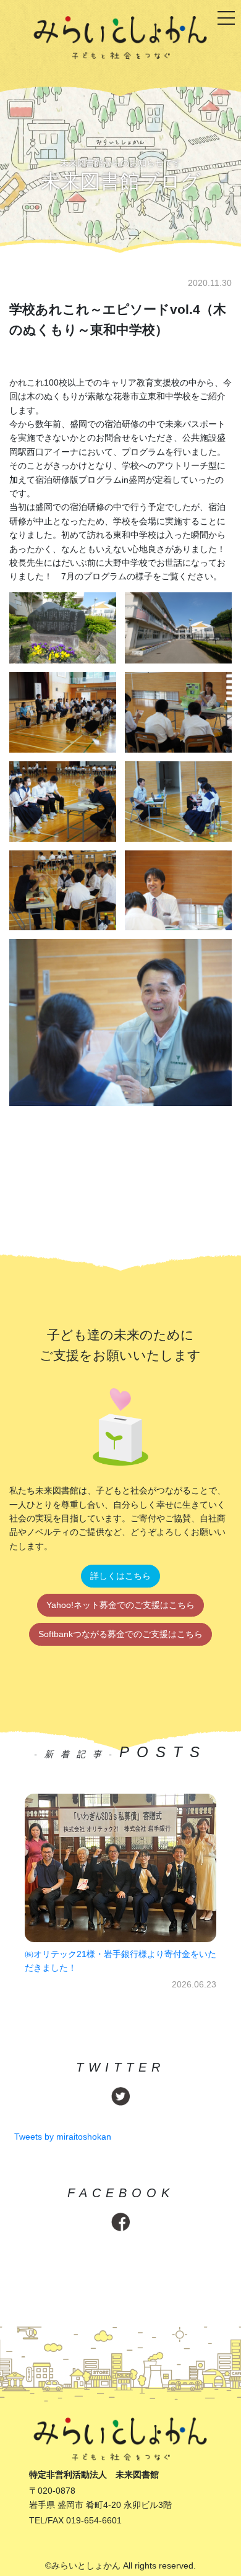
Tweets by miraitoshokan (63, 2137)
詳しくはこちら (120, 1576)
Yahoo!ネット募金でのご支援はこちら (120, 1605)
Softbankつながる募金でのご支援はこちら (120, 1634)
